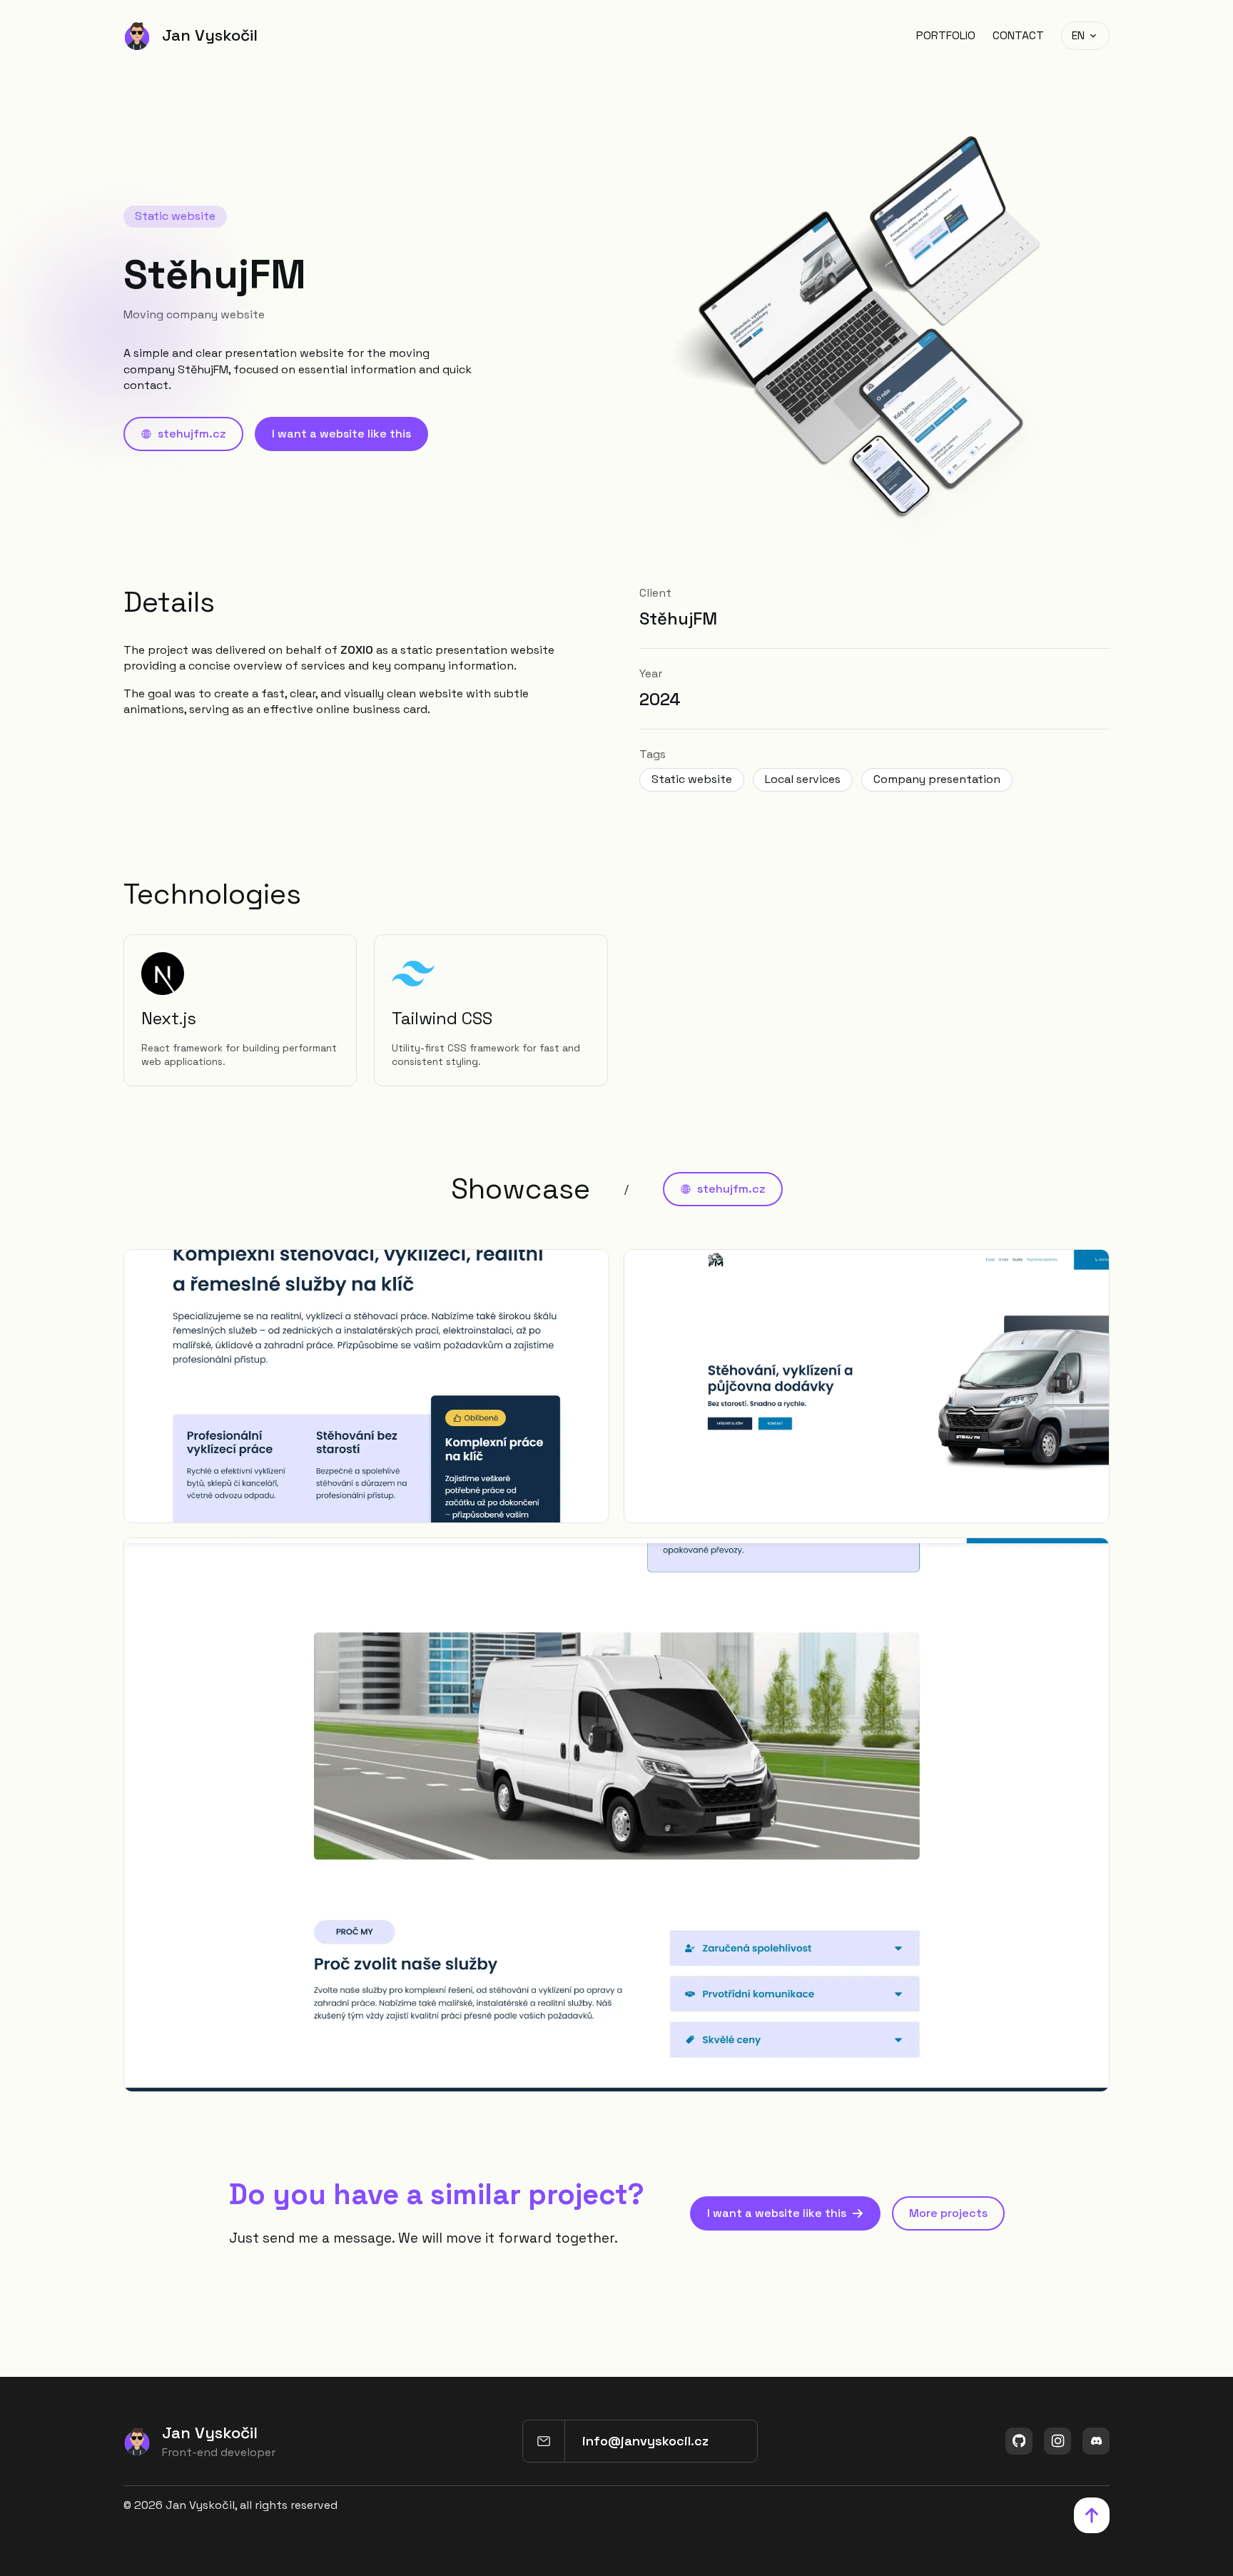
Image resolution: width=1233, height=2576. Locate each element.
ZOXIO (357, 650)
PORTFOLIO (946, 35)
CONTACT (1018, 35)
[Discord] (1096, 2441)
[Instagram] (1057, 2441)
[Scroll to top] (1092, 2515)
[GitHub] (1019, 2441)
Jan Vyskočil (210, 35)
